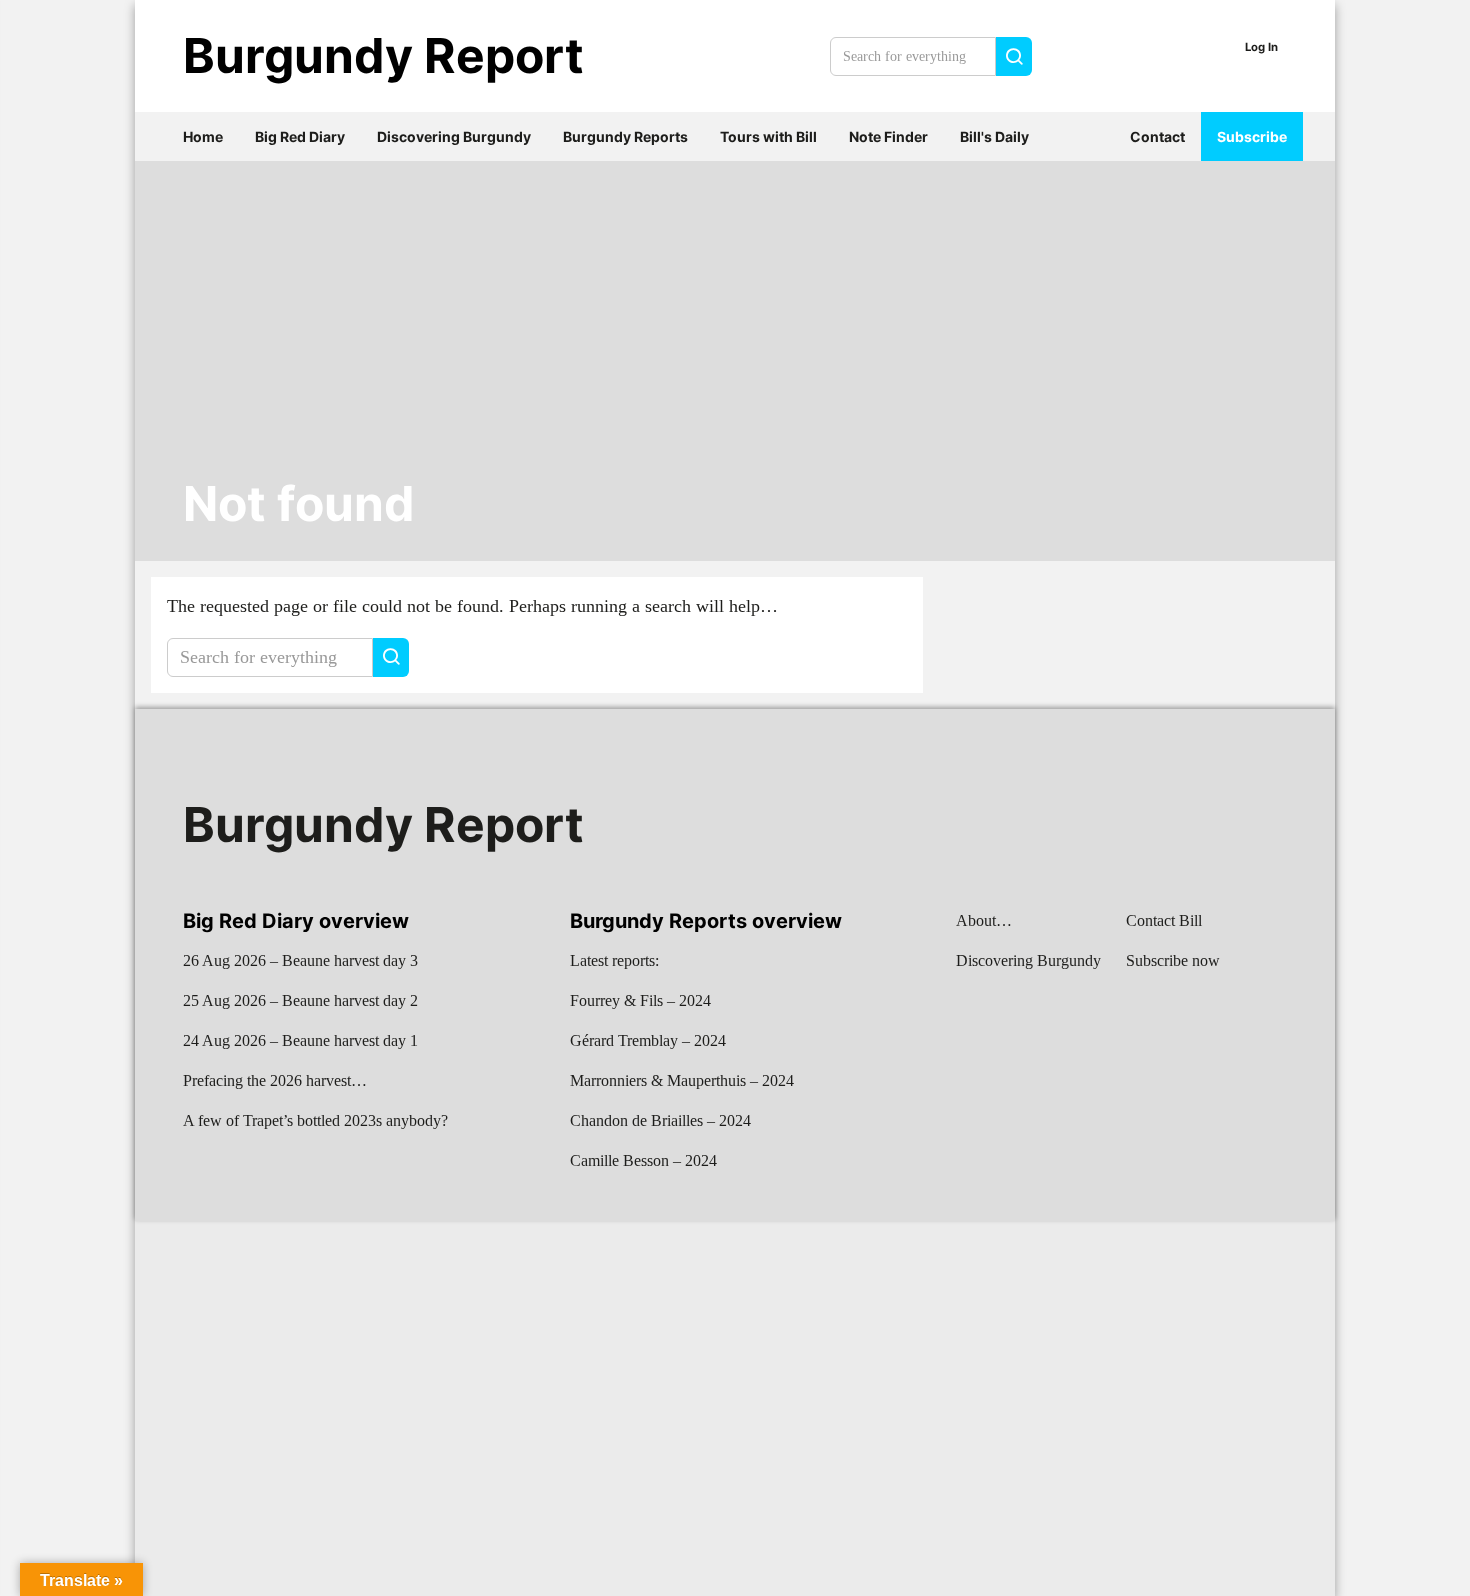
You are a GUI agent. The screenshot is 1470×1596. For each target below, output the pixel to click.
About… (984, 920)
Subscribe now (1173, 960)
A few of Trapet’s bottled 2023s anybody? (315, 1120)
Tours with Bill (768, 136)
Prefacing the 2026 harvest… (275, 1080)
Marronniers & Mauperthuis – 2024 (682, 1080)
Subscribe (1252, 136)
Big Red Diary (300, 136)
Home (203, 136)
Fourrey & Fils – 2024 (640, 1000)
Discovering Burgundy (454, 136)
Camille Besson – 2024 (643, 1160)
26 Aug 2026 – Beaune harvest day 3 (300, 960)
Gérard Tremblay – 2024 (648, 1040)
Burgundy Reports (625, 136)
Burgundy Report (383, 55)
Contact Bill (1164, 920)
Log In (1261, 47)
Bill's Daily (994, 136)
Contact (1157, 136)
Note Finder (888, 136)
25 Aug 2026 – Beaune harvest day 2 (300, 1000)
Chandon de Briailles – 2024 (660, 1120)
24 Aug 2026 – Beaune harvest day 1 (300, 1040)
